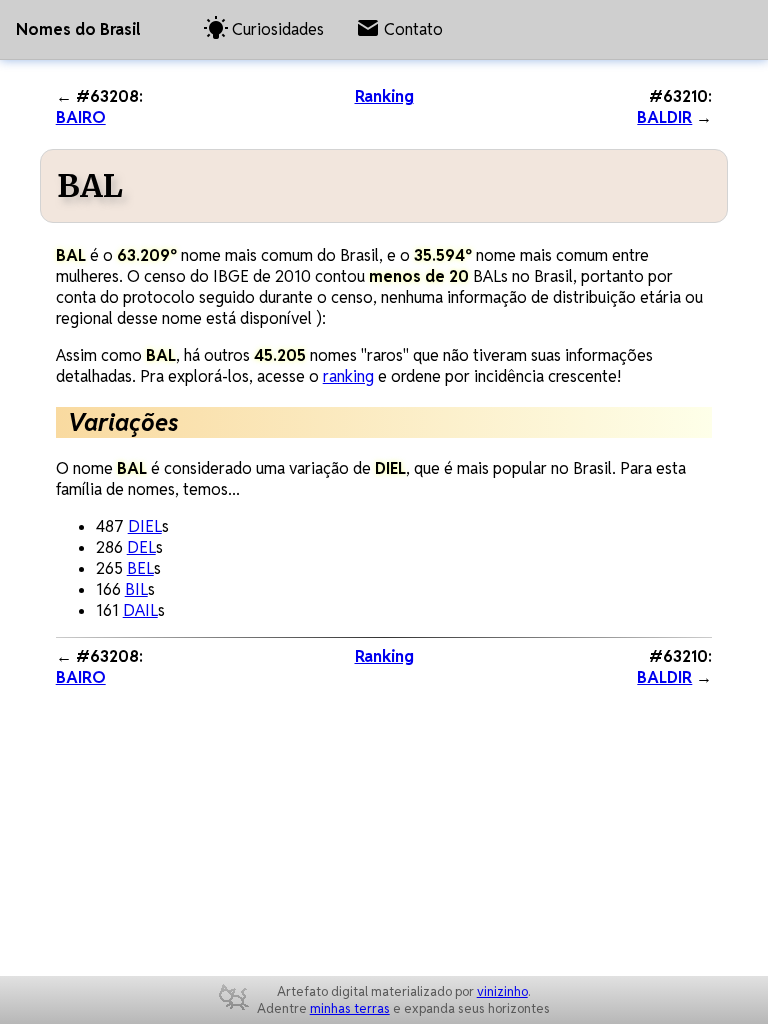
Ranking (384, 96)
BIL (136, 589)
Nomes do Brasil (78, 29)
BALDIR (664, 117)
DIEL (145, 526)
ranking (348, 376)
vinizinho (502, 991)
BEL (140, 568)
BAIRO (81, 117)
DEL (141, 547)
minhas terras (350, 1008)
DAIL (140, 610)
